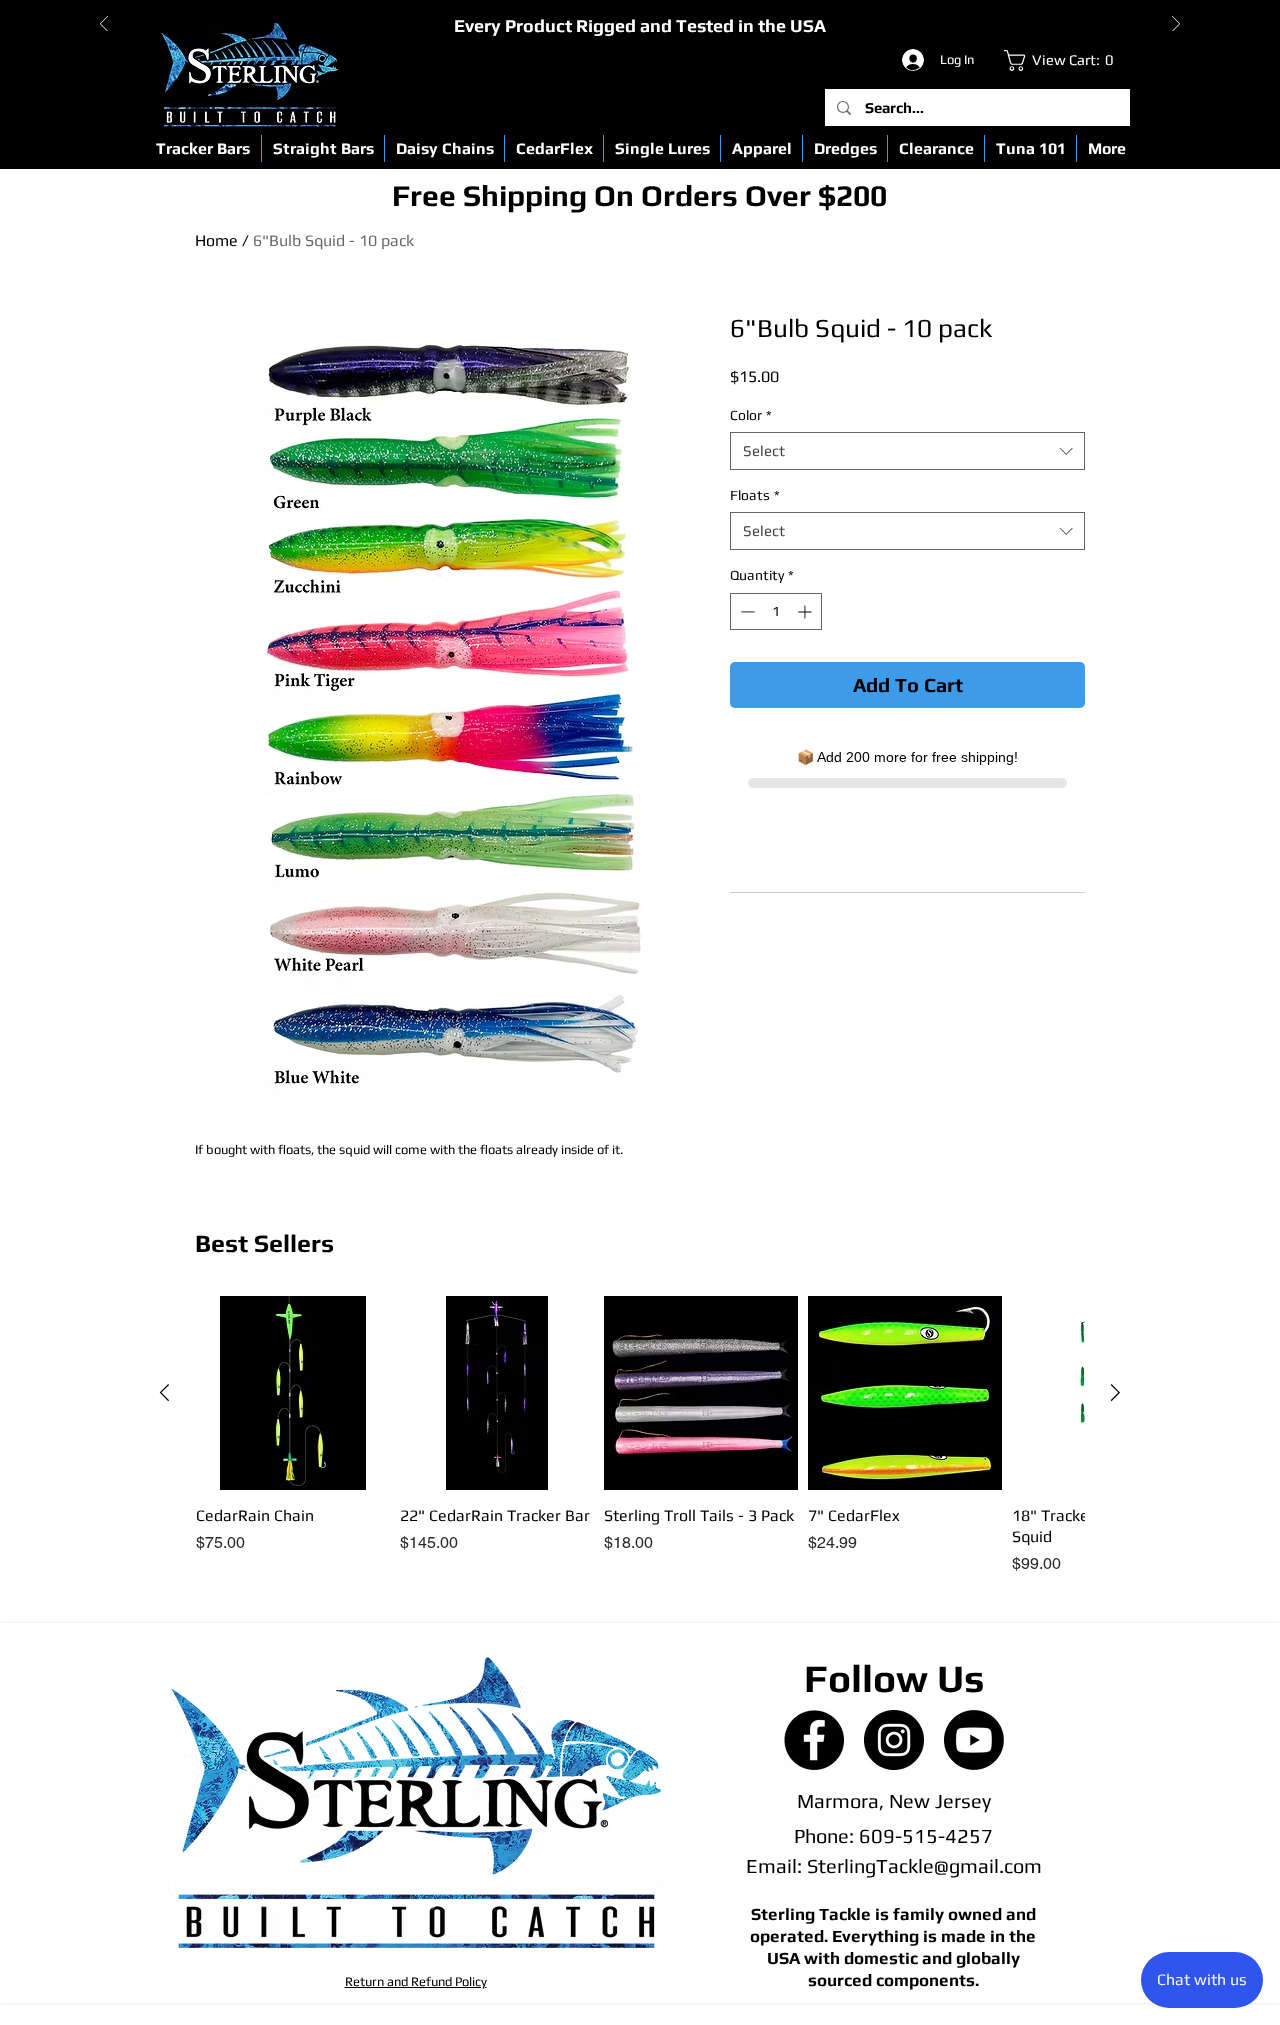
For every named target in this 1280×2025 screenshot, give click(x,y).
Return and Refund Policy (416, 1981)
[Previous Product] (164, 1392)
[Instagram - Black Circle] (894, 1740)
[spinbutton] (776, 611)
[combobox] (907, 451)
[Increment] (806, 611)
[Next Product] (1115, 1392)
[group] (640, 1436)
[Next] (1176, 25)
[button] (203, 148)
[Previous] (104, 25)
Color (751, 415)
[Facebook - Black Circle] (814, 1740)
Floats (755, 495)
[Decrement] (745, 611)
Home (216, 240)
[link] (1063, 60)
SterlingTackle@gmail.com (924, 1865)
